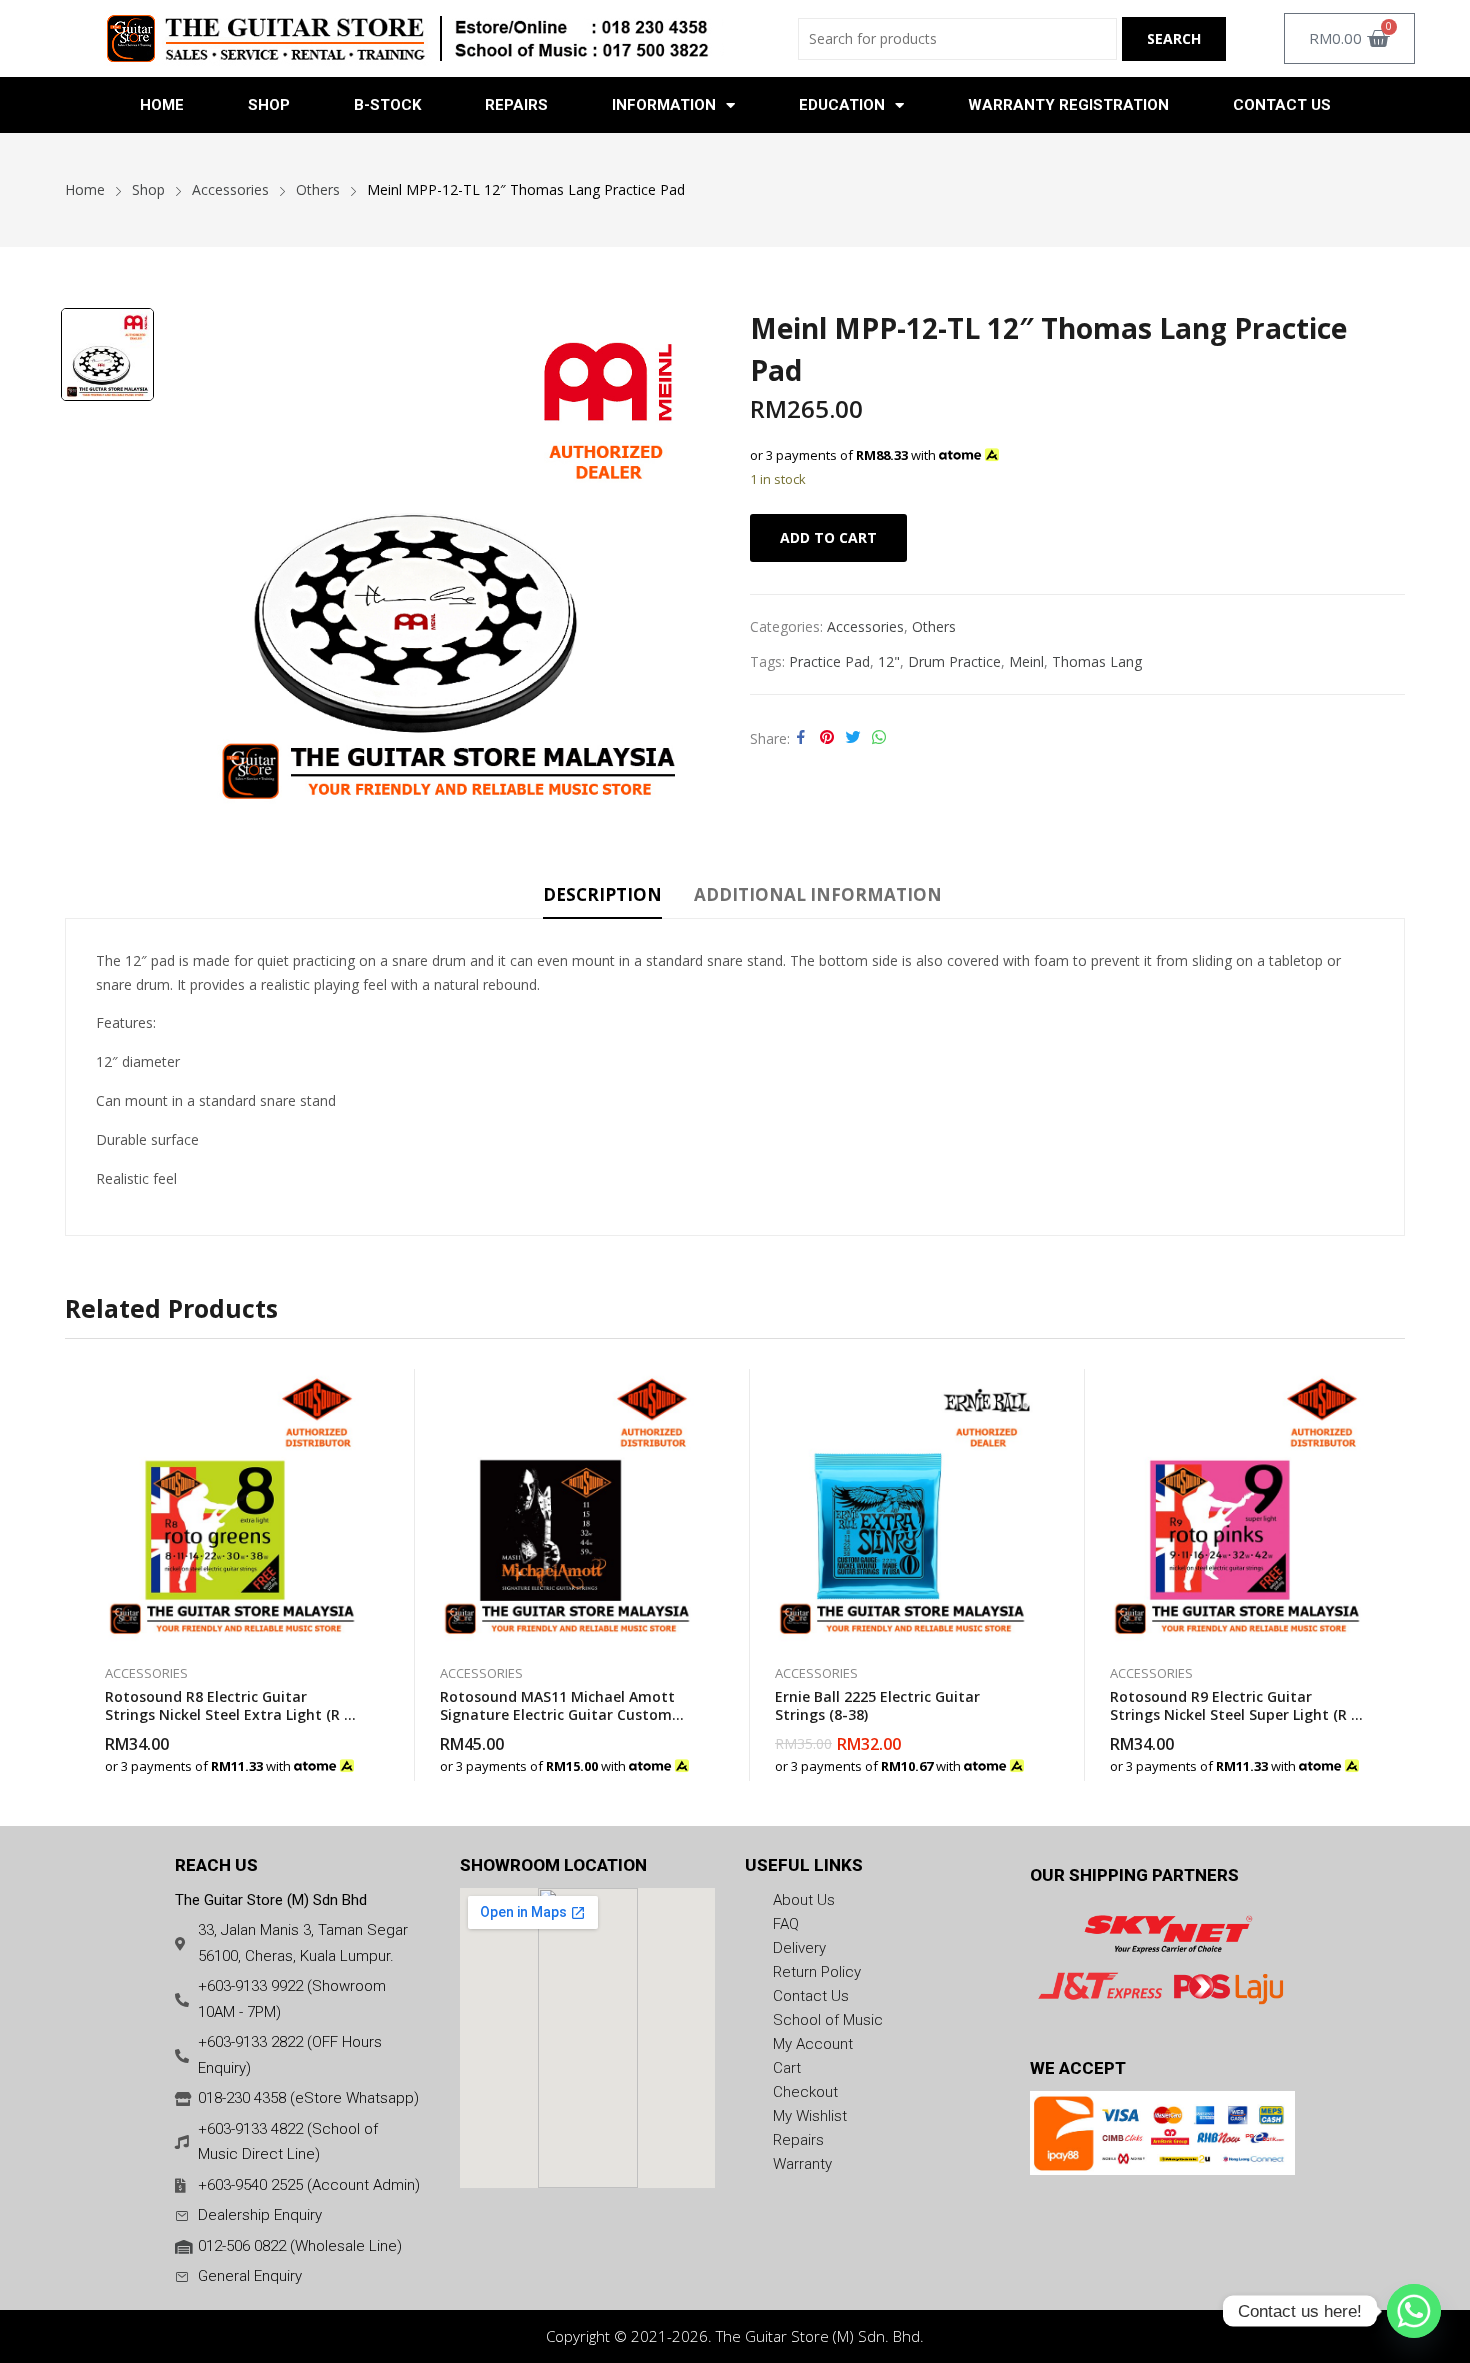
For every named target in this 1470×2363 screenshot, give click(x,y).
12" (889, 661)
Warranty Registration (1068, 105)
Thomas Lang (1097, 661)
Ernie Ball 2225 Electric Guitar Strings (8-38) (877, 1705)
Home (162, 105)
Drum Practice (954, 661)
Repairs (516, 105)
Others (934, 626)
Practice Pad (829, 661)
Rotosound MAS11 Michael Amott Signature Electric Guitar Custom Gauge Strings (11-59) (557, 1714)
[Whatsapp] (1414, 2311)
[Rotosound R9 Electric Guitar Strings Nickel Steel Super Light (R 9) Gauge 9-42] (1237, 1506)
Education (842, 105)
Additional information (818, 894)
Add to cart (828, 537)
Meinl (1026, 661)
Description (602, 894)
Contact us (1282, 105)
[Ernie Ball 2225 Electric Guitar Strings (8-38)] (902, 1506)
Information (664, 105)
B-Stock (387, 105)
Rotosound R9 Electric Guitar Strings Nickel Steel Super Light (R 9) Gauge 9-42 (1236, 1714)
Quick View (360, 1389)
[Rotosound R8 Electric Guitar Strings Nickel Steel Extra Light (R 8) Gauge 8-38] (232, 1506)
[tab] (602, 898)
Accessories (865, 626)
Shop (269, 105)
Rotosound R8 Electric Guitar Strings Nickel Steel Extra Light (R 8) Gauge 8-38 (230, 1714)
